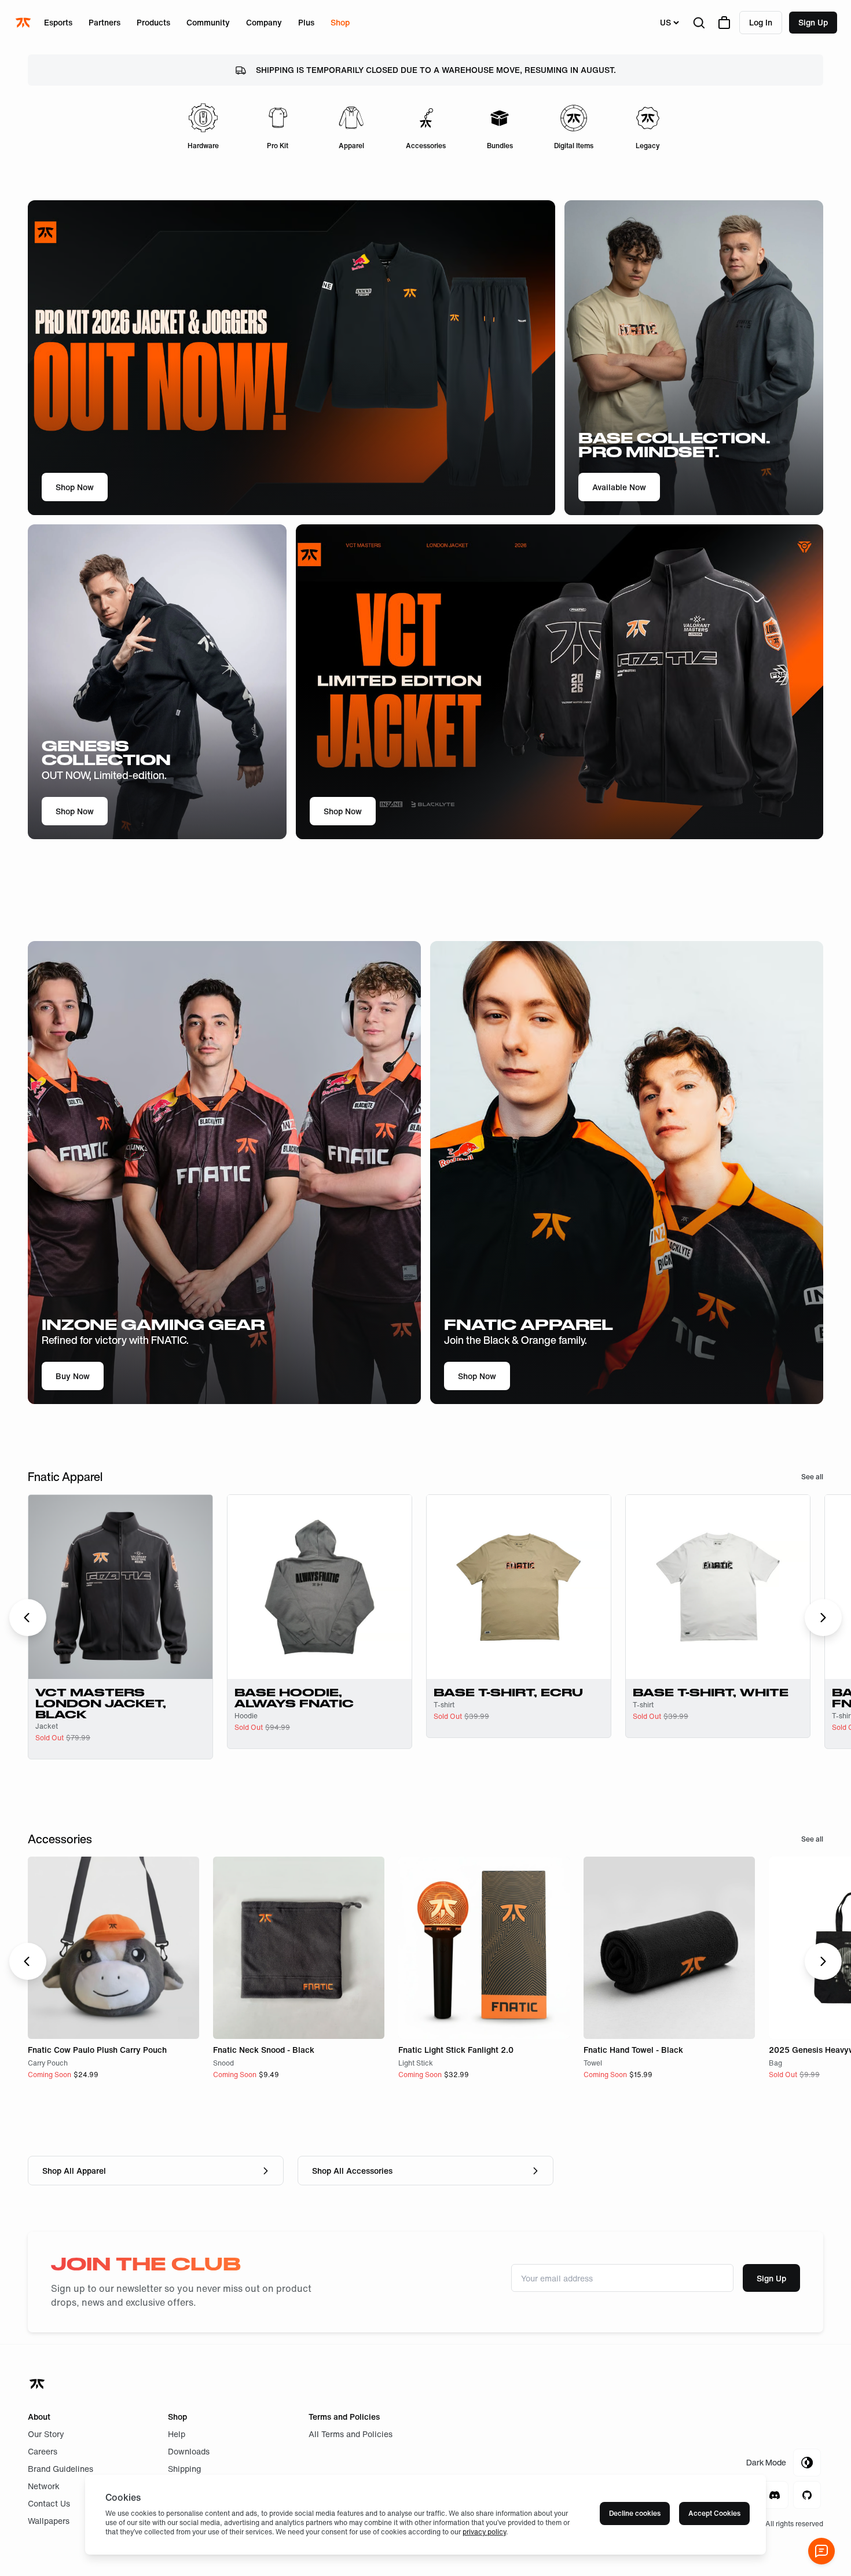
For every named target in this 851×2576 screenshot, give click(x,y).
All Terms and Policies (351, 2434)
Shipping (184, 2469)
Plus (306, 22)
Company (264, 22)
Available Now (619, 487)
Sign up (813, 22)
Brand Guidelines (60, 2469)
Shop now (477, 1376)
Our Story (46, 2434)
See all (812, 1477)
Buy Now (73, 1376)
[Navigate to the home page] (24, 23)
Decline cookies (635, 2513)
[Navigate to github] (807, 2495)
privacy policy (484, 2532)
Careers (43, 2451)
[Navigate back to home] (38, 2384)
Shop (340, 22)
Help (177, 2434)
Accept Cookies (714, 2513)
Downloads (189, 2451)
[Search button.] (699, 23)
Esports (58, 22)
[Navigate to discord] (775, 2495)
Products (153, 22)
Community (208, 22)
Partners (104, 22)
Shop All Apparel (74, 2171)
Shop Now (75, 487)
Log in (761, 22)
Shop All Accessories (352, 2171)
